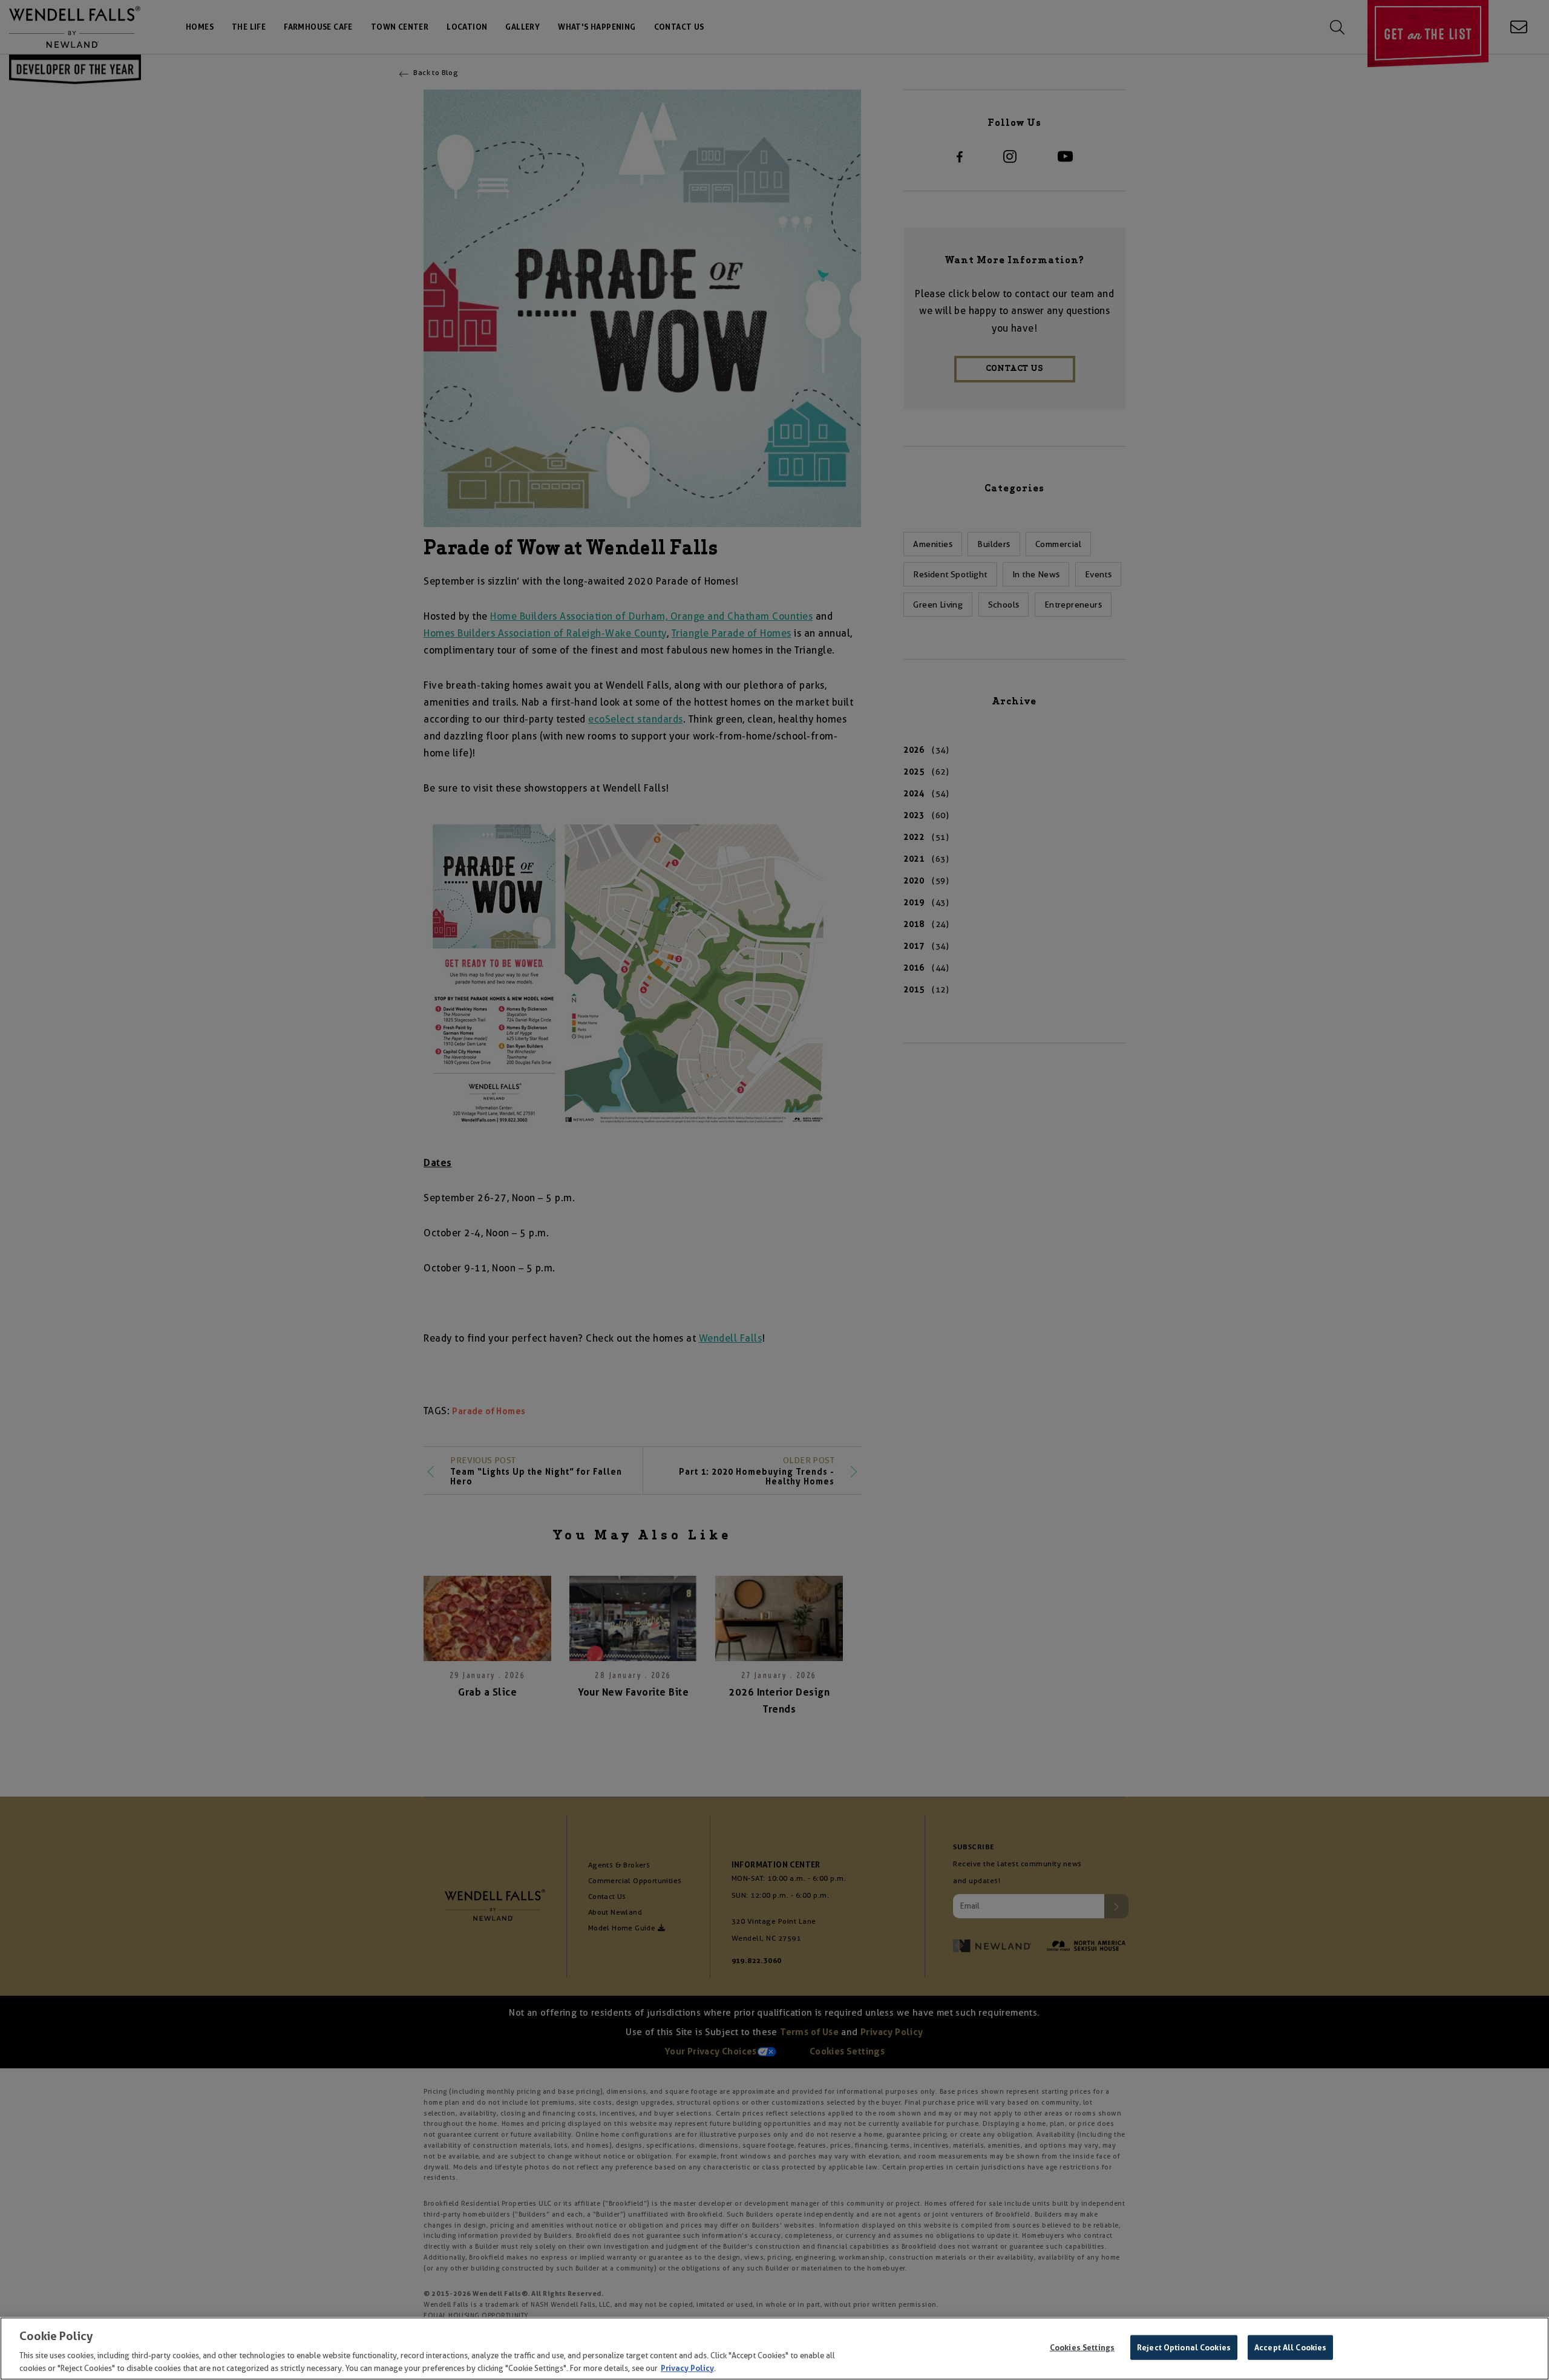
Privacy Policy (687, 2368)
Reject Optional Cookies (1184, 2348)
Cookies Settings (1082, 2348)
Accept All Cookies (1290, 2348)
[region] (774, 2349)
